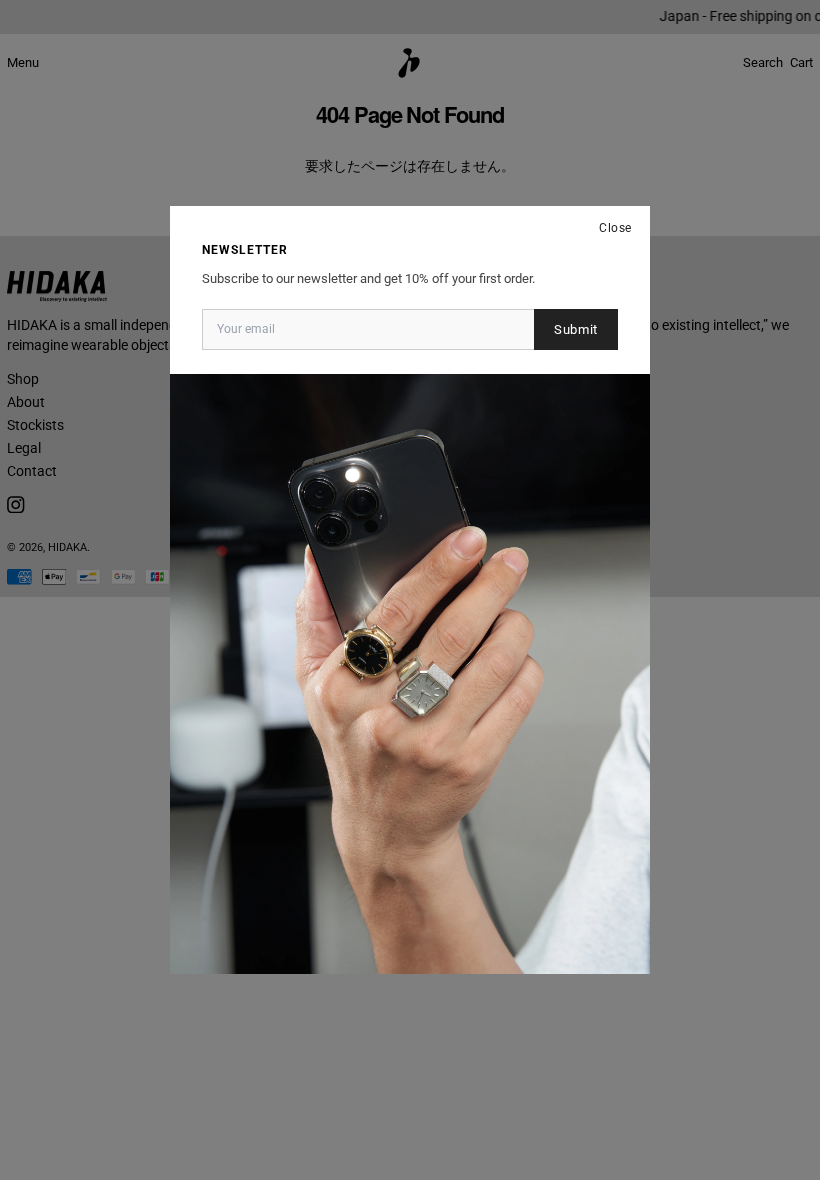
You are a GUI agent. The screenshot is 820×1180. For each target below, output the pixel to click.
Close (615, 228)
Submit (576, 329)
